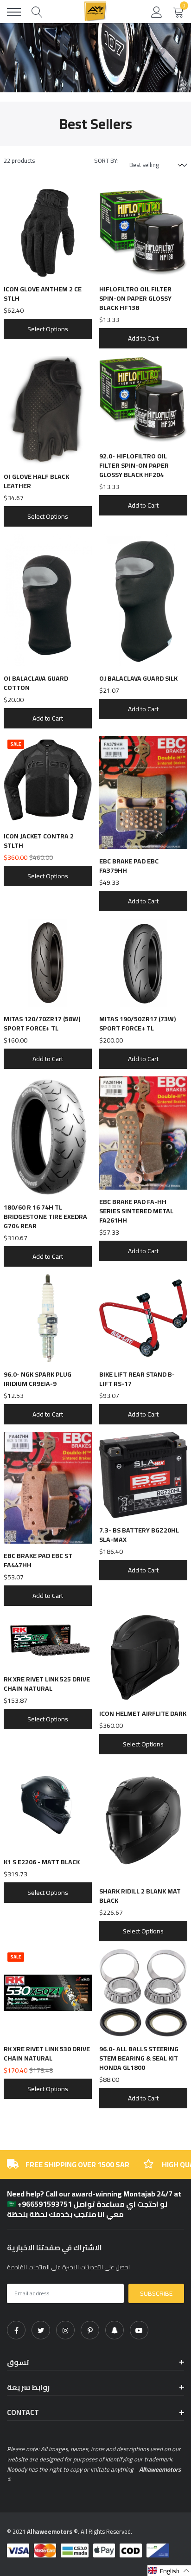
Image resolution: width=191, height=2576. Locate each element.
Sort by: (106, 161)
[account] (157, 12)
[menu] (14, 12)
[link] (16, 2330)
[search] (37, 12)
